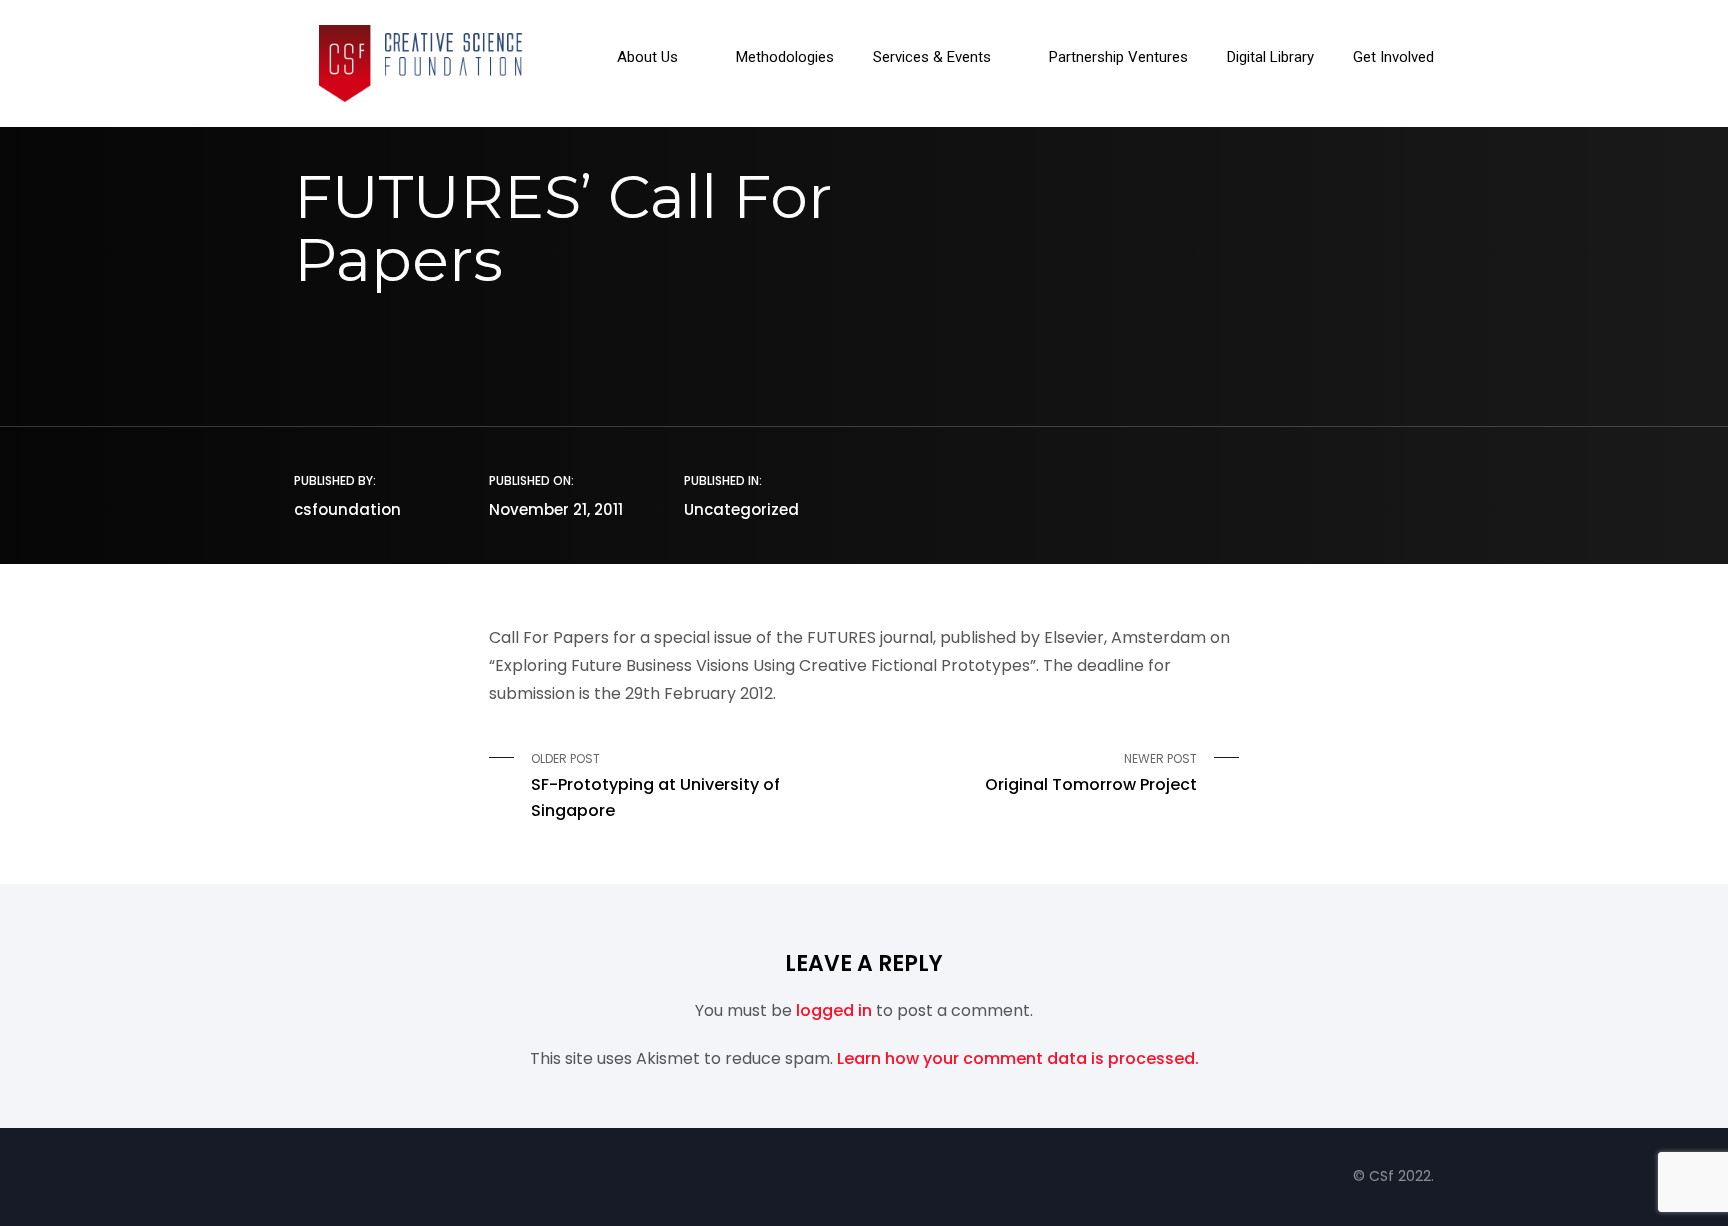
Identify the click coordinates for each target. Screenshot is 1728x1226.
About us (647, 58)
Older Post (655, 786)
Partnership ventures (1118, 58)
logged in (834, 1010)
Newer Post (1091, 773)
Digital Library (1270, 58)
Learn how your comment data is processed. (1018, 1058)
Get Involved (1393, 58)
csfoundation (347, 509)
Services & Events (932, 58)
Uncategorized (741, 509)
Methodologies (785, 58)
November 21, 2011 (556, 509)
